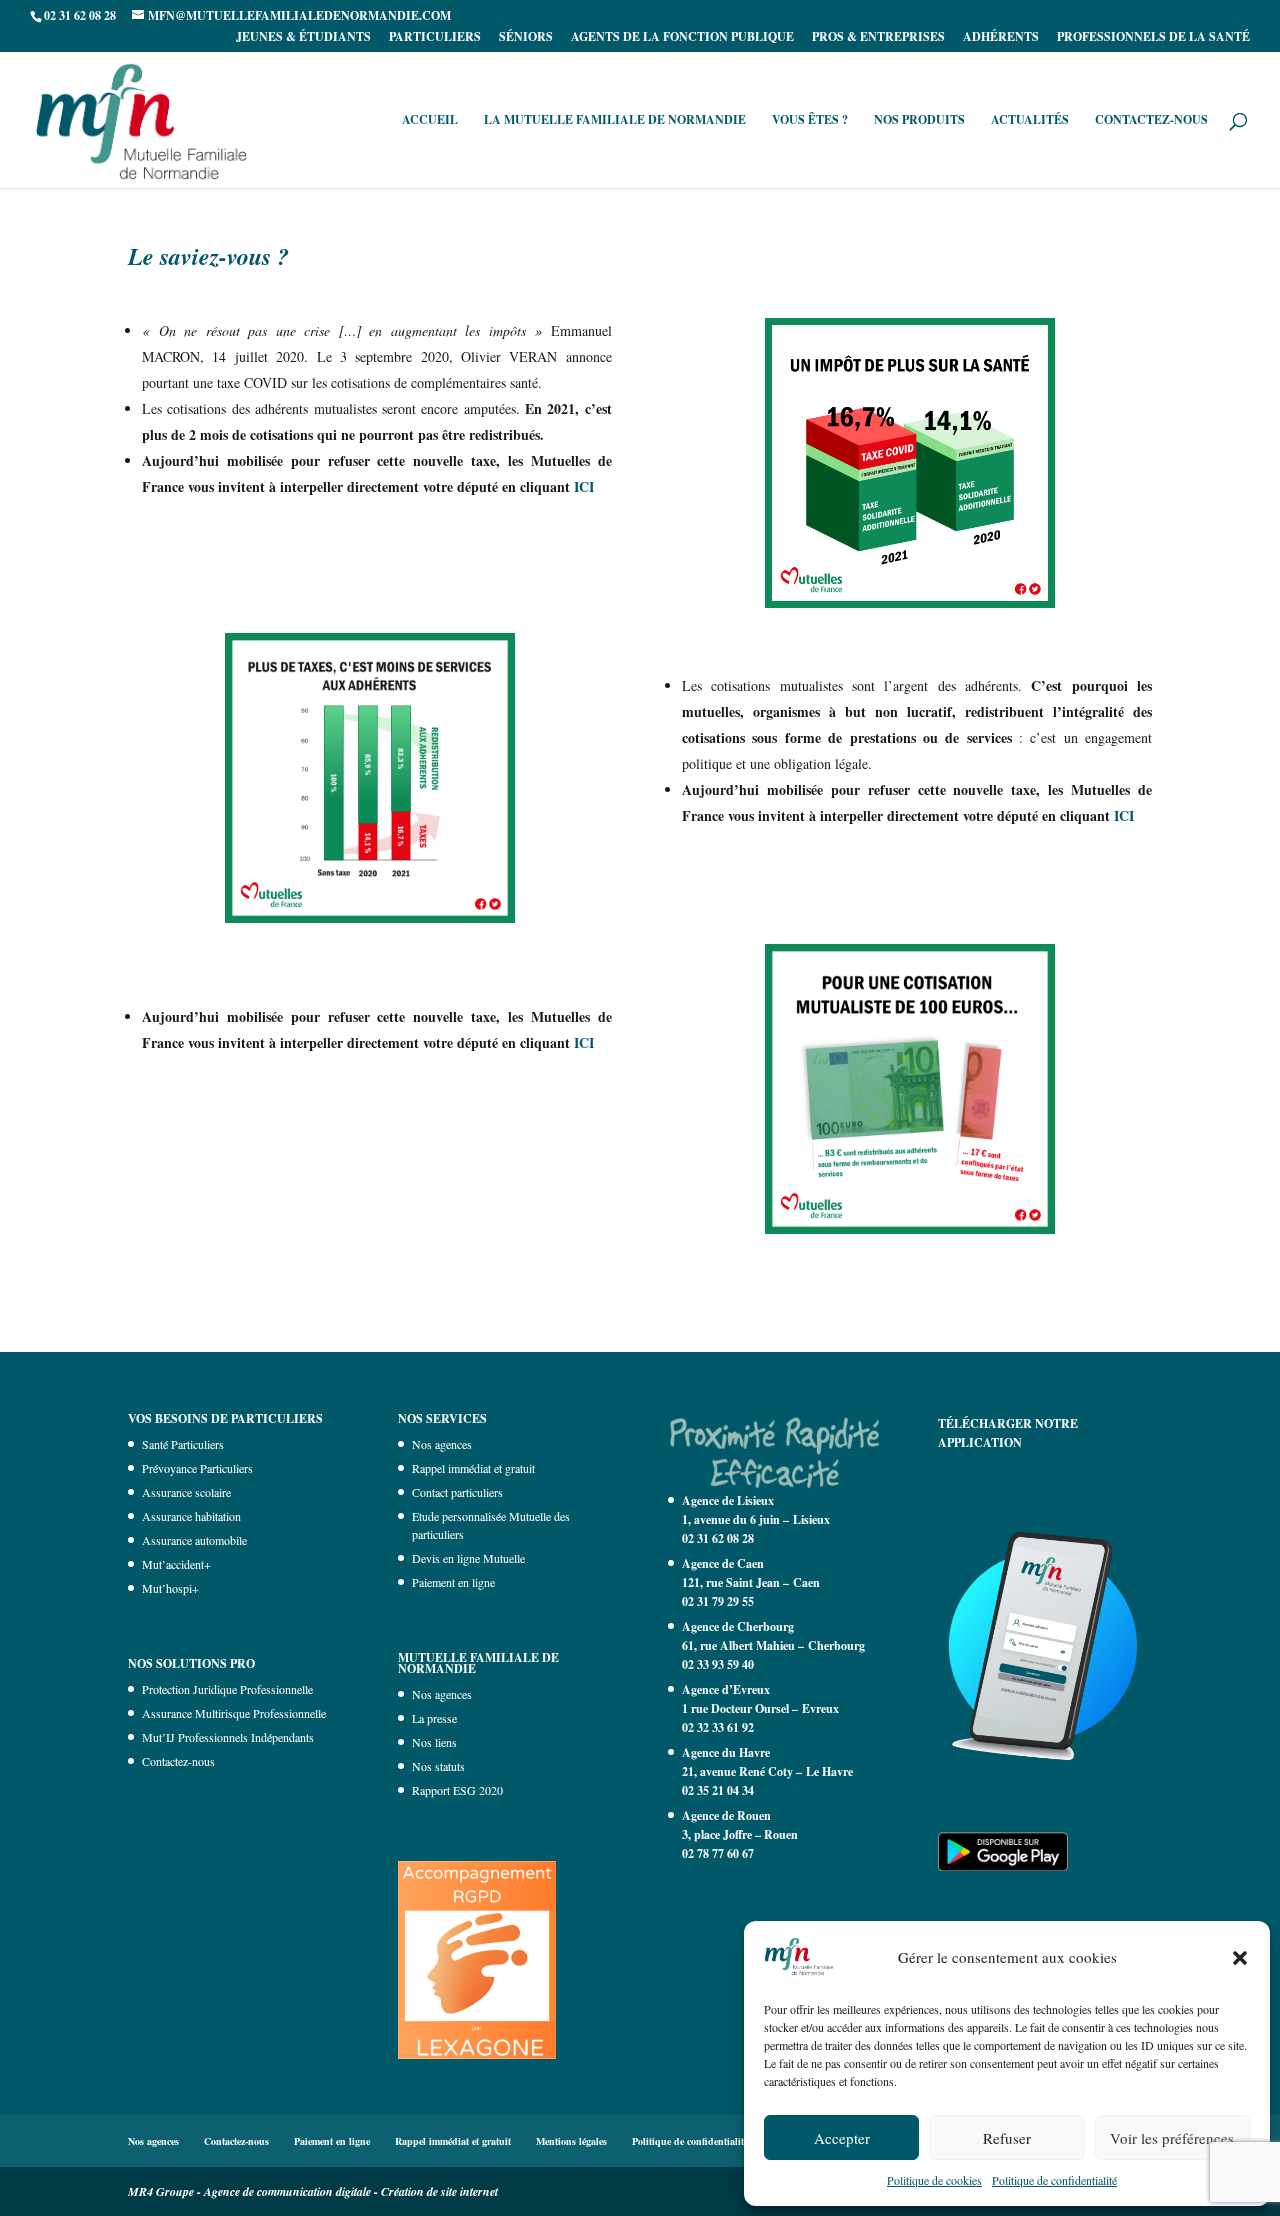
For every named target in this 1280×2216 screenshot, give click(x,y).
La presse (434, 1718)
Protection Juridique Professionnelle (227, 1689)
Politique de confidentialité (1054, 2180)
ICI (584, 486)
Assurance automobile (194, 1540)
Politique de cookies (934, 2180)
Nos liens (434, 1742)
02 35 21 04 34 (718, 1790)
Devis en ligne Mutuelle (468, 1558)
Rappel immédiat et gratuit (473, 1468)
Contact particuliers (457, 1492)
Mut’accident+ (176, 1564)
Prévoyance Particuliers (197, 1468)
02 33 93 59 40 (718, 1664)
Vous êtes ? (810, 120)
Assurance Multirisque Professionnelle (234, 1713)
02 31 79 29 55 (718, 1601)
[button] (1240, 1958)
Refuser (1007, 2138)
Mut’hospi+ (170, 1588)
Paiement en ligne (453, 1582)
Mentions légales (571, 2141)
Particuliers (435, 38)
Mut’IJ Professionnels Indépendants (228, 1737)
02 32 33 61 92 (718, 1727)
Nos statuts (438, 1766)
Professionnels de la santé (1153, 38)
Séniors (526, 38)
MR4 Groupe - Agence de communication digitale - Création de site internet (313, 2191)
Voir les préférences (1172, 2138)
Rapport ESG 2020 (457, 1790)
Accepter (842, 2138)
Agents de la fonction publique (682, 38)
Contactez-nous (1151, 120)
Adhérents (1001, 38)
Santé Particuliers (183, 1444)
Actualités (1030, 120)
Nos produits (919, 120)
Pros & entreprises (878, 38)
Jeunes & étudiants (303, 38)
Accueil (430, 120)
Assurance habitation (191, 1516)
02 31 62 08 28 (718, 1538)
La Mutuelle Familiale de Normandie (615, 120)
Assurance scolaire (186, 1492)
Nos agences (442, 1444)
